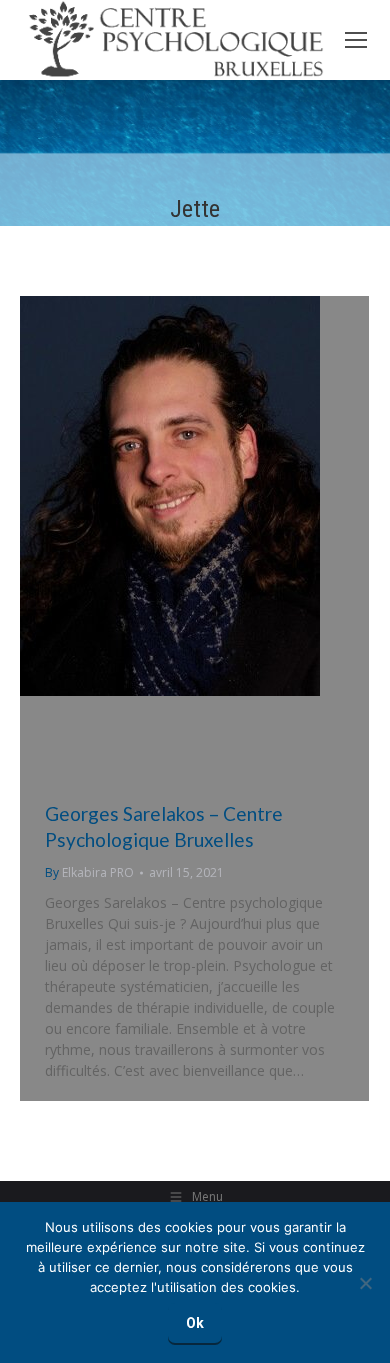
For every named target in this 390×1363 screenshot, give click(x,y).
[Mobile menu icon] (356, 40)
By (89, 872)
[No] (365, 1283)
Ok (195, 1323)
